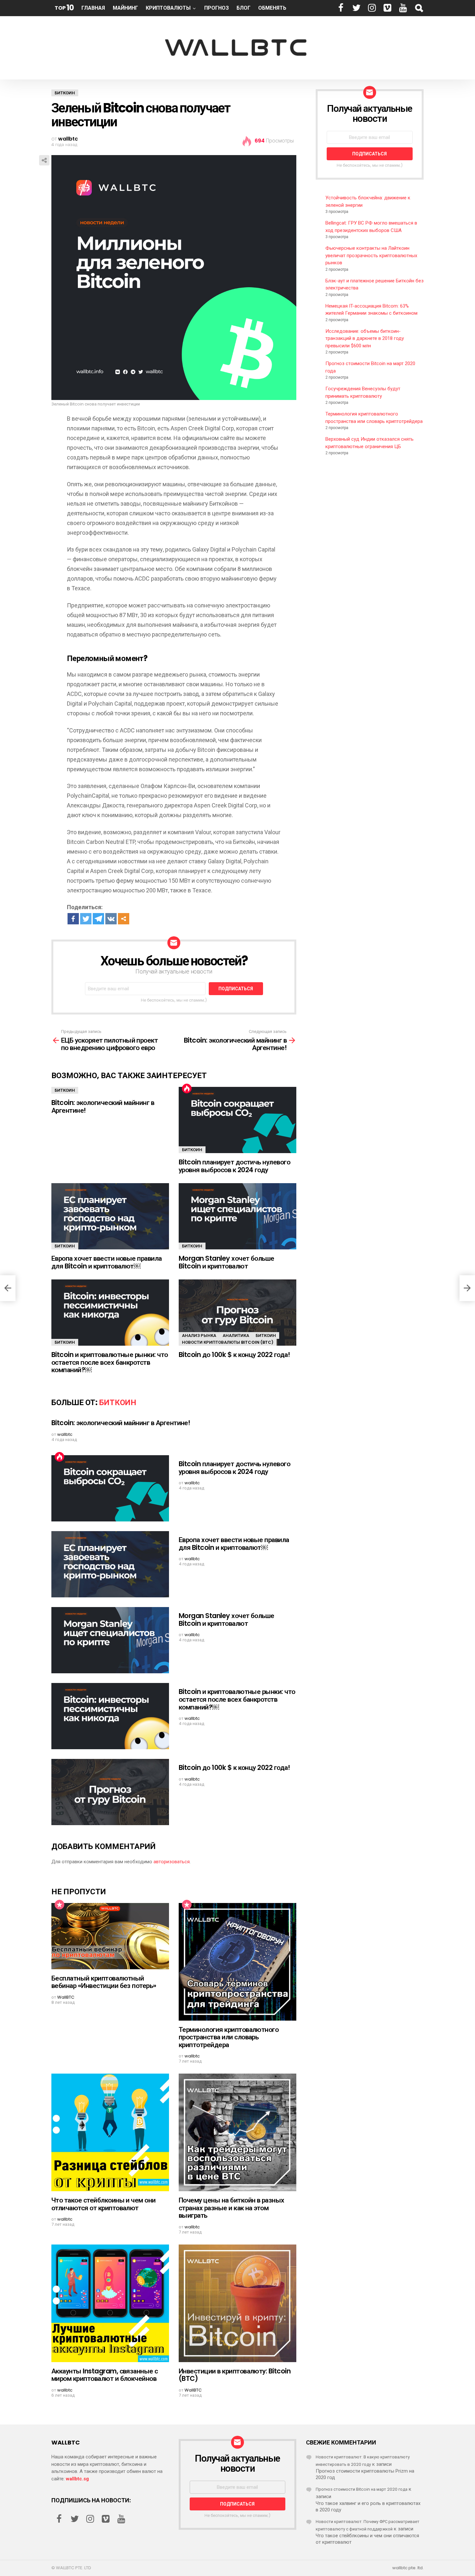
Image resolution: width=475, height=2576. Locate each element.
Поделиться (44, 160)
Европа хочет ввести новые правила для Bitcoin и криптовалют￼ (107, 1262)
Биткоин (65, 1090)
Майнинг (125, 8)
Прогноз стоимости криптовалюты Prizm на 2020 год (365, 2474)
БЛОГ (243, 8)
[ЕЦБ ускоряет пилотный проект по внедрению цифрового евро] (8, 1288)
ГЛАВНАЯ (93, 8)
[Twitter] (86, 919)
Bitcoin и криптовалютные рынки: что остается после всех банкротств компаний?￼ (110, 1362)
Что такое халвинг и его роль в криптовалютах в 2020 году (368, 2507)
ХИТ (187, 1088)
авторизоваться (172, 1862)
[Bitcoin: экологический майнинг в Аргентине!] (467, 1288)
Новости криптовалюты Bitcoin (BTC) (228, 1342)
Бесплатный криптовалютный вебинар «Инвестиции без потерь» (104, 1982)
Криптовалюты (168, 8)
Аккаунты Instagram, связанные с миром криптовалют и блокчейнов (105, 2375)
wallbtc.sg (77, 2479)
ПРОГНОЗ (216, 8)
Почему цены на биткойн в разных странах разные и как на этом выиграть (232, 2208)
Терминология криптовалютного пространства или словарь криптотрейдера (229, 2037)
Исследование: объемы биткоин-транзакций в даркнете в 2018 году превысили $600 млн (365, 338)
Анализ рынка (199, 1335)
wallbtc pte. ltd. (408, 2568)
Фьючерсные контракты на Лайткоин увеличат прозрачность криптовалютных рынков (371, 255)
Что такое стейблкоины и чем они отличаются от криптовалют (104, 2204)
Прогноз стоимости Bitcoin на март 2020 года (362, 2489)
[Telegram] (98, 919)
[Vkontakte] (111, 919)
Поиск (419, 8)
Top (64, 8)
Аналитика (236, 1335)
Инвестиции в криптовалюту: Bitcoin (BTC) (235, 2375)
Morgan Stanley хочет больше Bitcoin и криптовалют (227, 1262)
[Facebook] (73, 919)
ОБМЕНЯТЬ (272, 8)
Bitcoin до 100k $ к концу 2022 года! (234, 1355)
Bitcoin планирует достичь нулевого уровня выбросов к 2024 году (234, 1166)
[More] (124, 919)
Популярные (59, 1905)
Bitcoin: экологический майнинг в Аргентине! (103, 1106)
